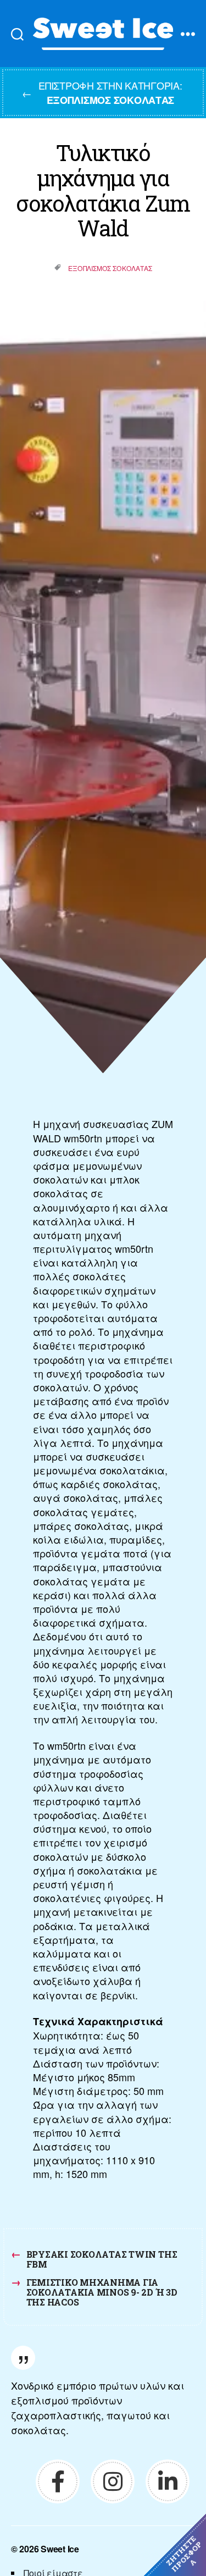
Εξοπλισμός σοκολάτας (110, 268)
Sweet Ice (60, 2549)
